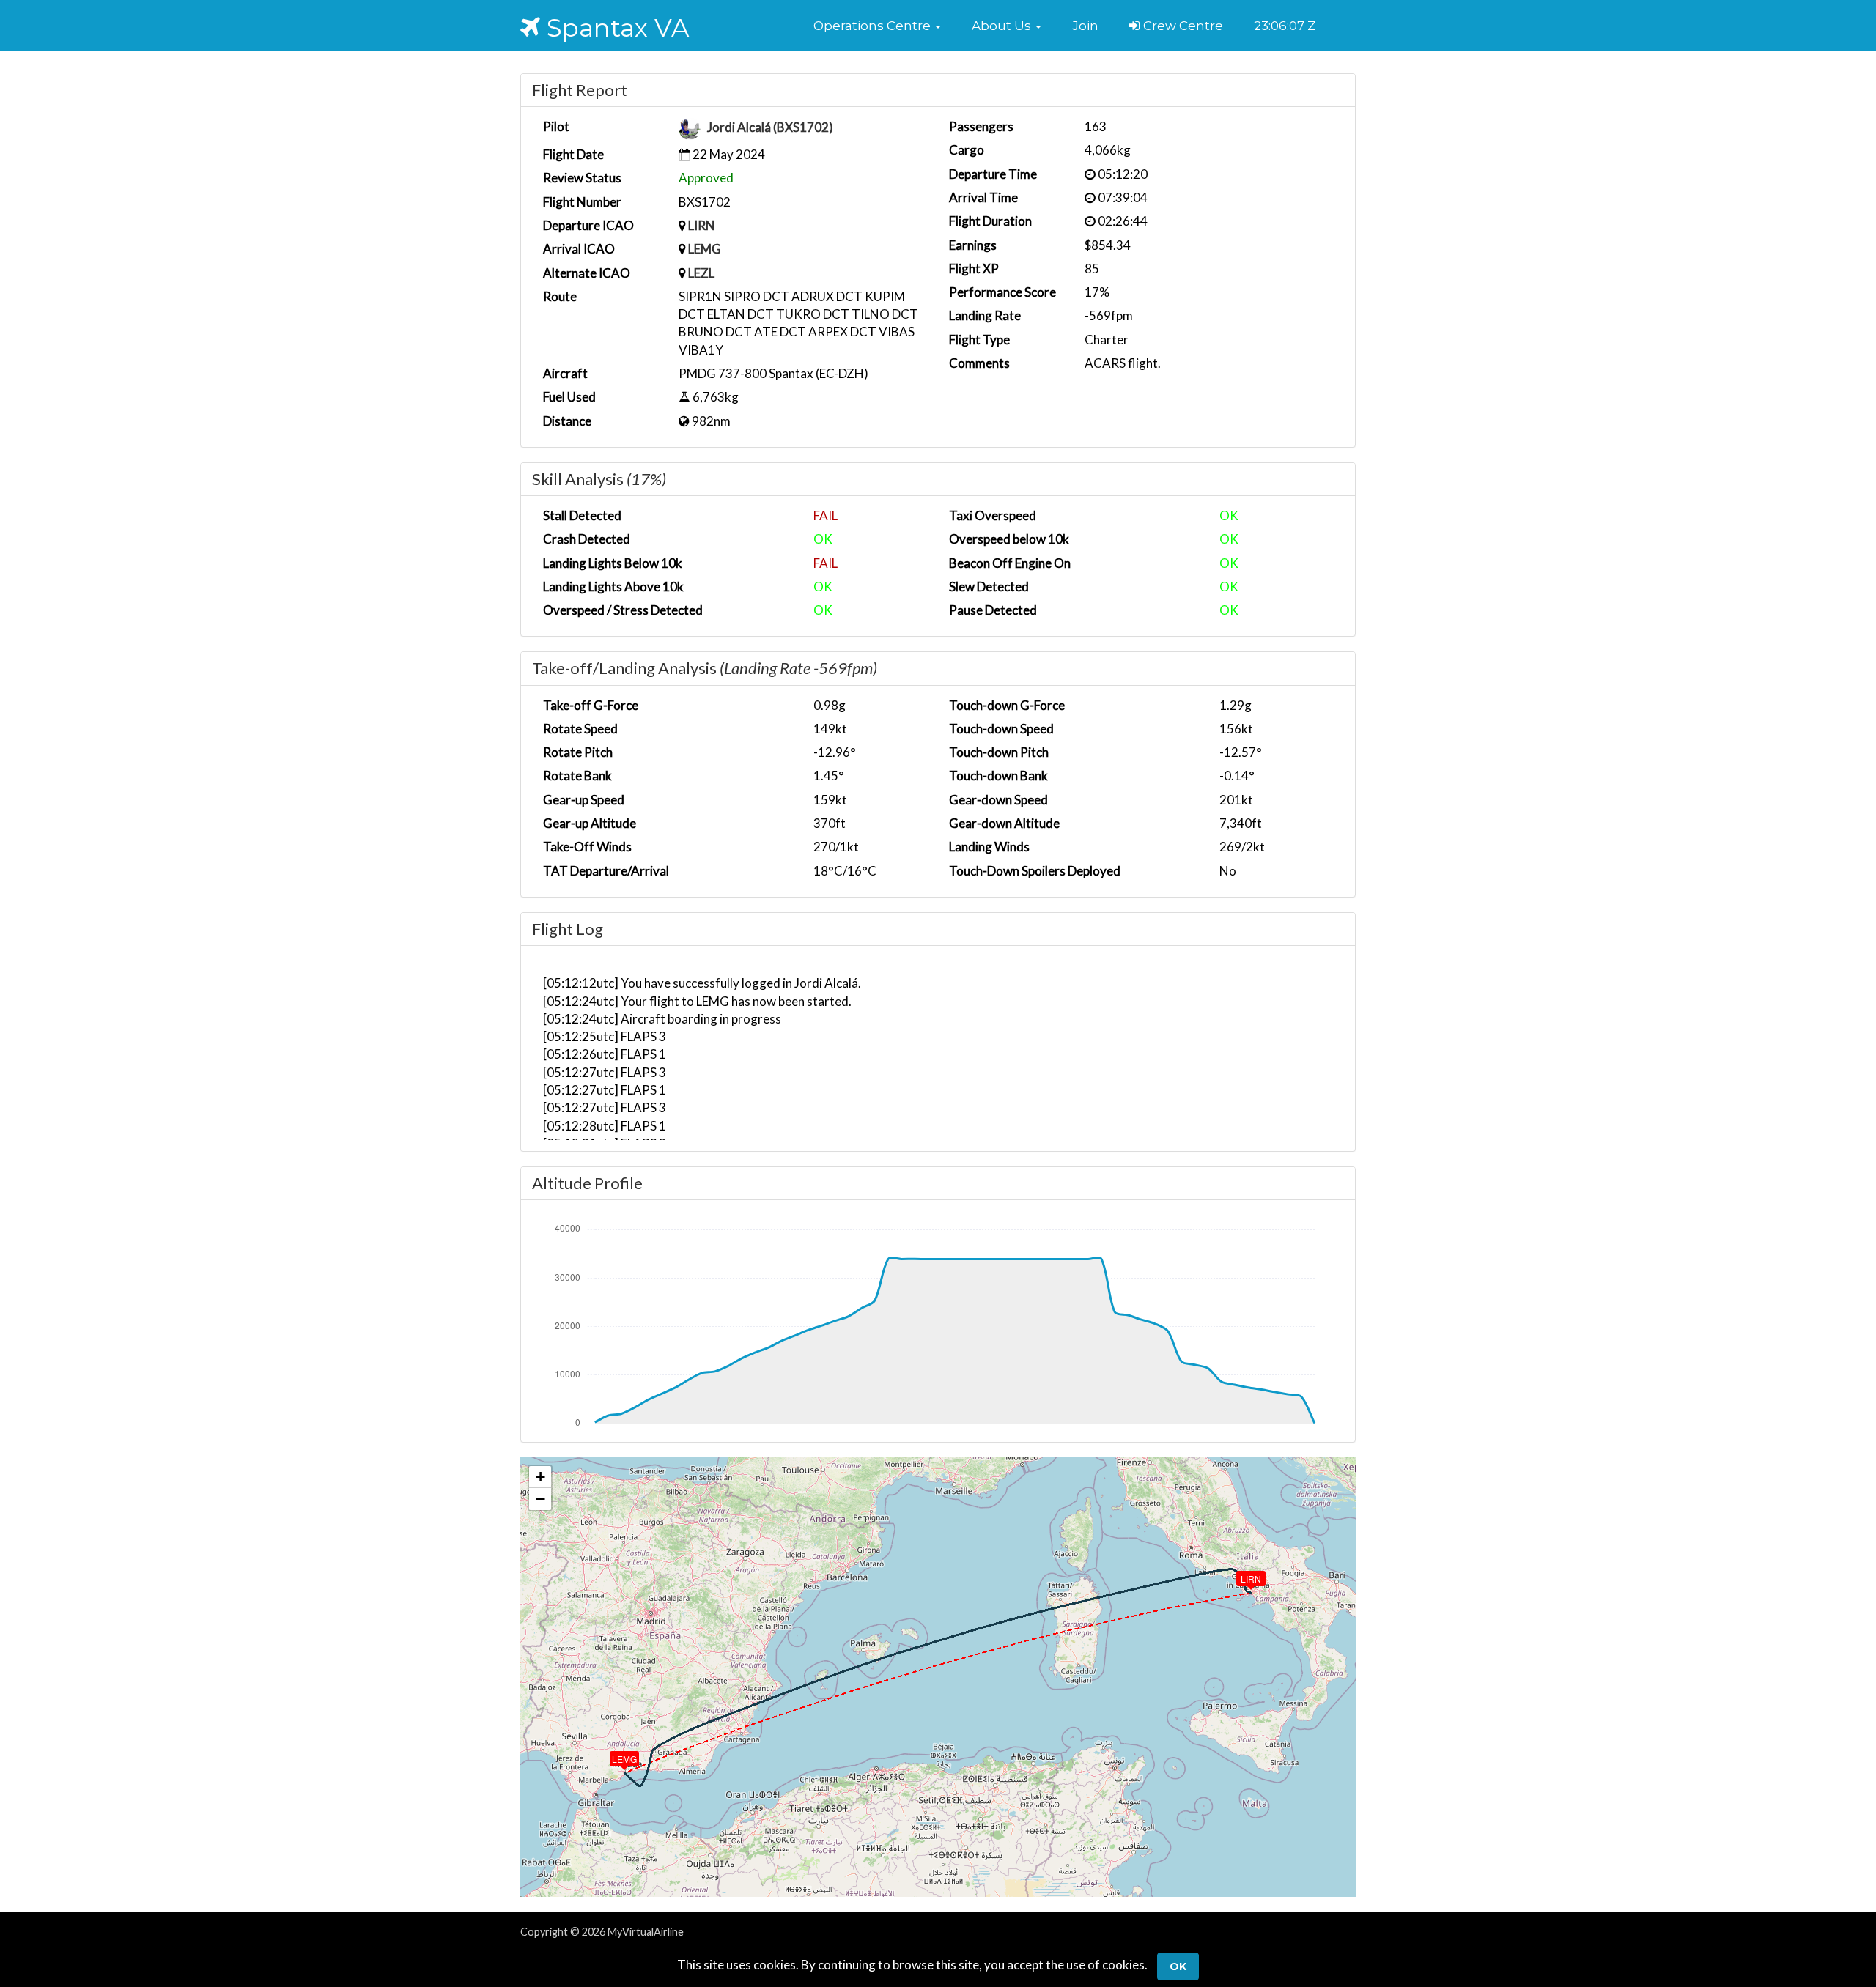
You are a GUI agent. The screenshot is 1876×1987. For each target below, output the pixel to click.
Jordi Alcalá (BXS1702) (770, 128)
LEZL (701, 273)
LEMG (705, 249)
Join (1085, 26)
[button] (877, 26)
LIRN (702, 225)
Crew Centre (1182, 26)
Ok (1178, 1966)
